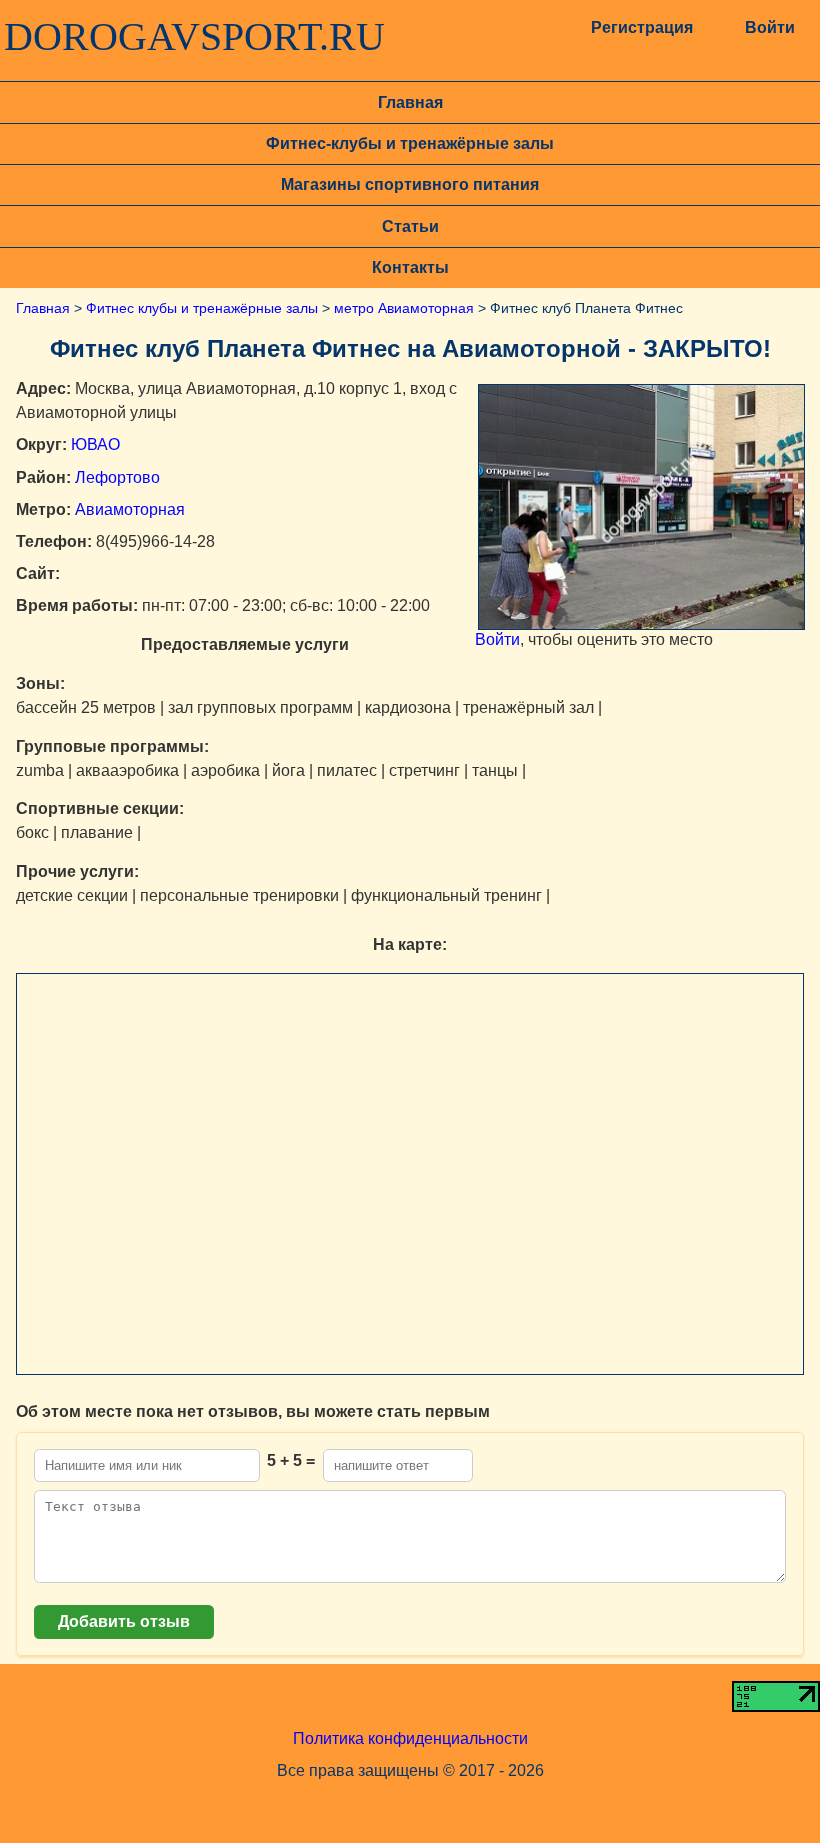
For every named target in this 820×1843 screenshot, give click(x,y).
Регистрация (641, 27)
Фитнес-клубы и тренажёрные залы (410, 143)
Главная (410, 102)
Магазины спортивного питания (410, 184)
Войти (770, 27)
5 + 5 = (291, 1460)
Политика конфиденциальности (410, 1738)
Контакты (410, 267)
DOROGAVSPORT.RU (194, 37)
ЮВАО (95, 444)
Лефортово (117, 477)
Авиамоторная (130, 509)
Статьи (410, 226)
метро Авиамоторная (404, 308)
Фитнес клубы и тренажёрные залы (202, 308)
